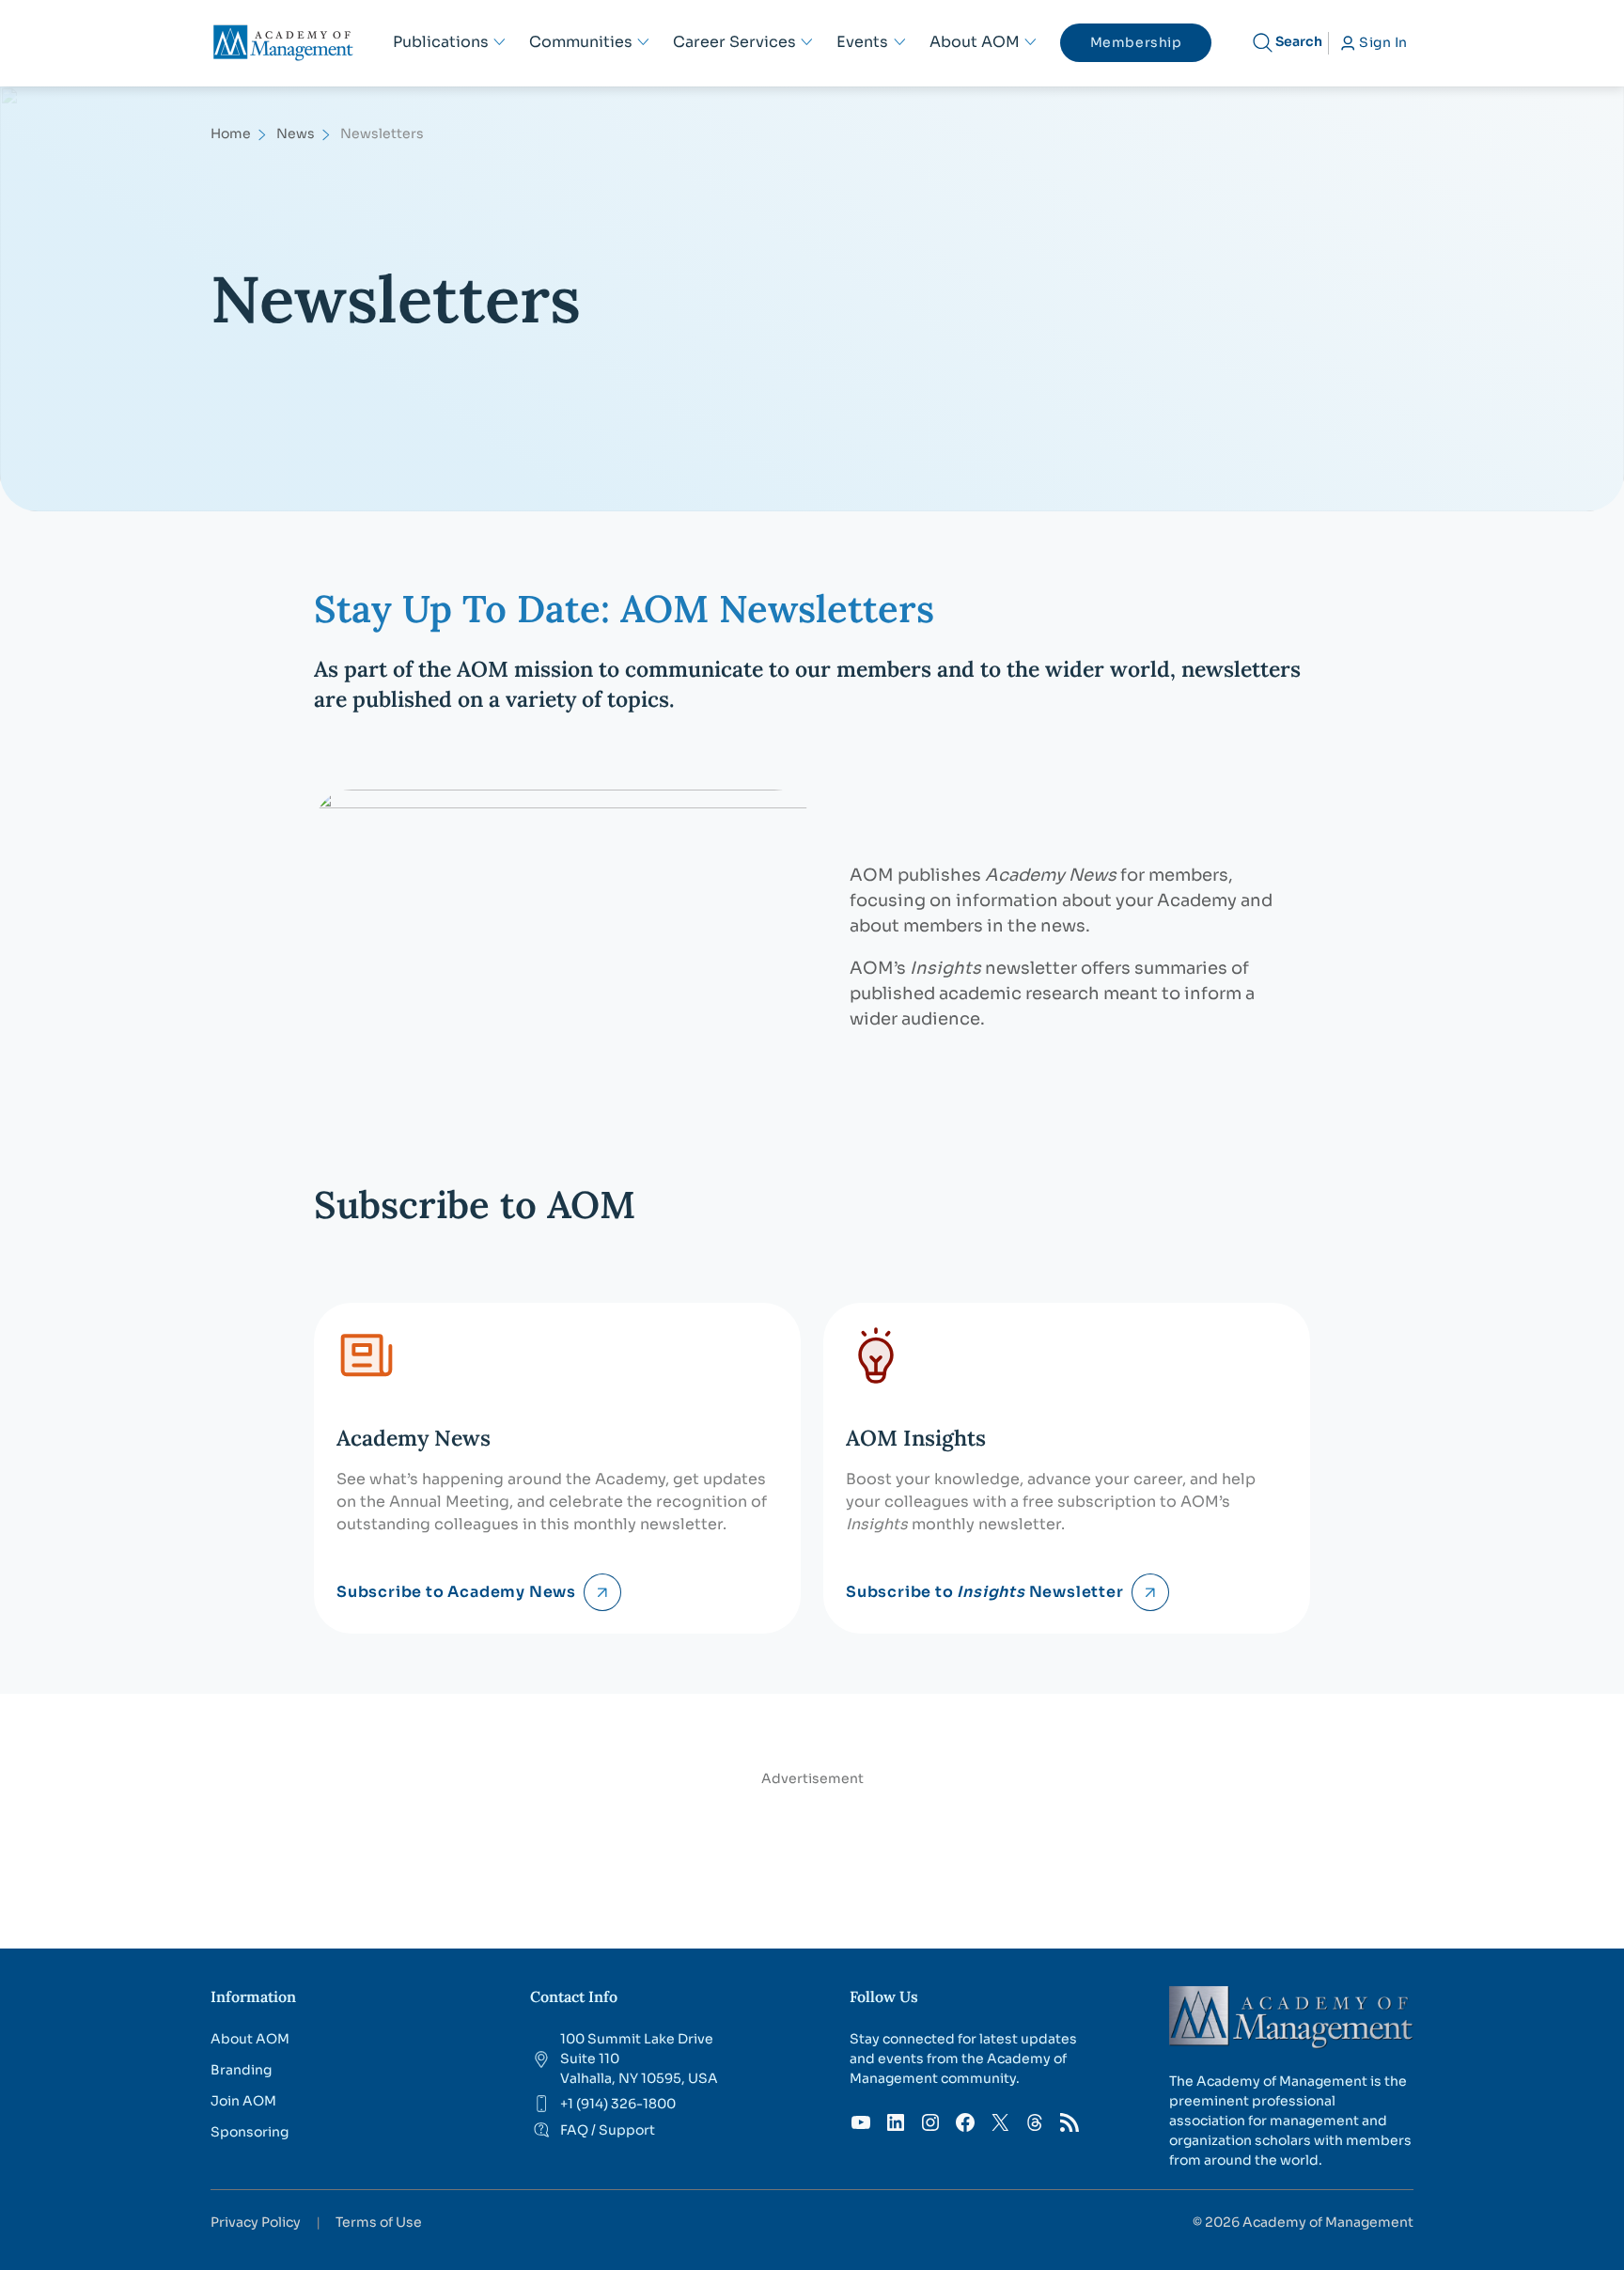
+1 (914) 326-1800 (618, 2104)
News (296, 133)
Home (231, 133)
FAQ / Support (608, 2130)
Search (1299, 41)
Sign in (1383, 42)
